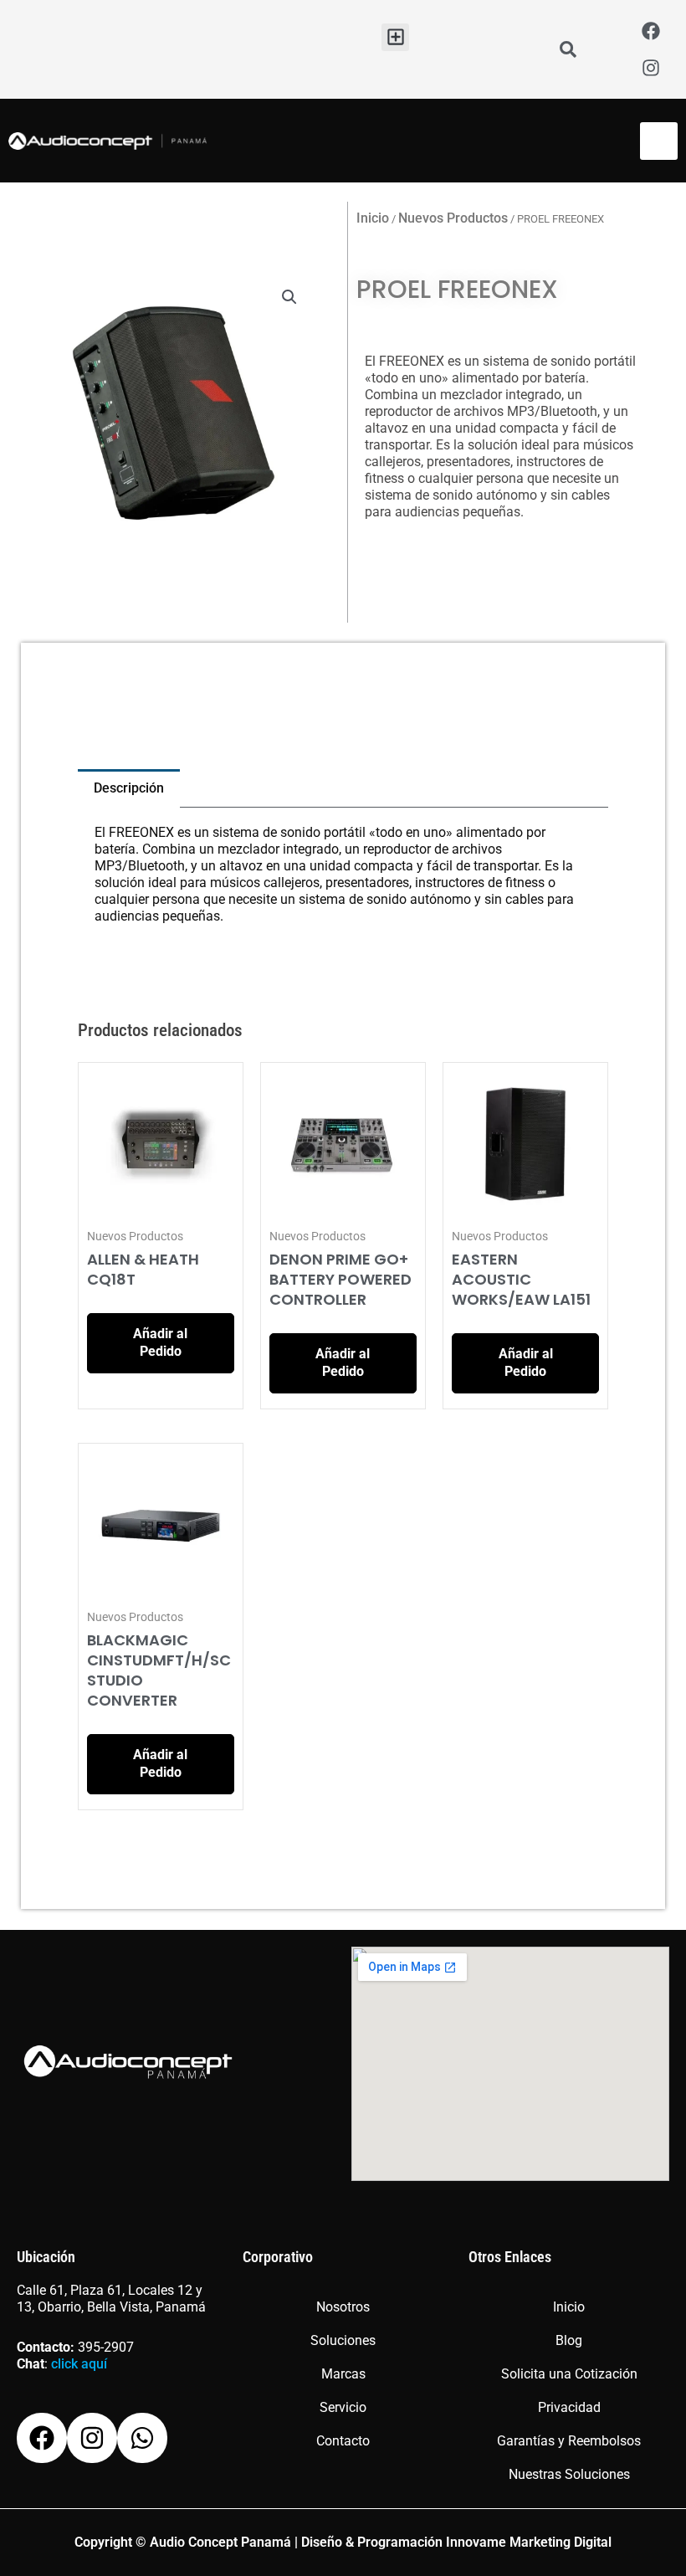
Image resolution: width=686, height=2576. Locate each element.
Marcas (343, 2374)
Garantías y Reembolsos (569, 2441)
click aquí (79, 2364)
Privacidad (569, 2407)
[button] (395, 37)
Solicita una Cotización (569, 2374)
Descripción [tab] (129, 788)
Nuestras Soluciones (569, 2474)
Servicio (343, 2407)
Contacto (343, 2441)
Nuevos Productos (453, 218)
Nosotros (343, 2307)
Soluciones (343, 2340)
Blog (569, 2340)
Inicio (373, 218)
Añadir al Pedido (160, 1342)
